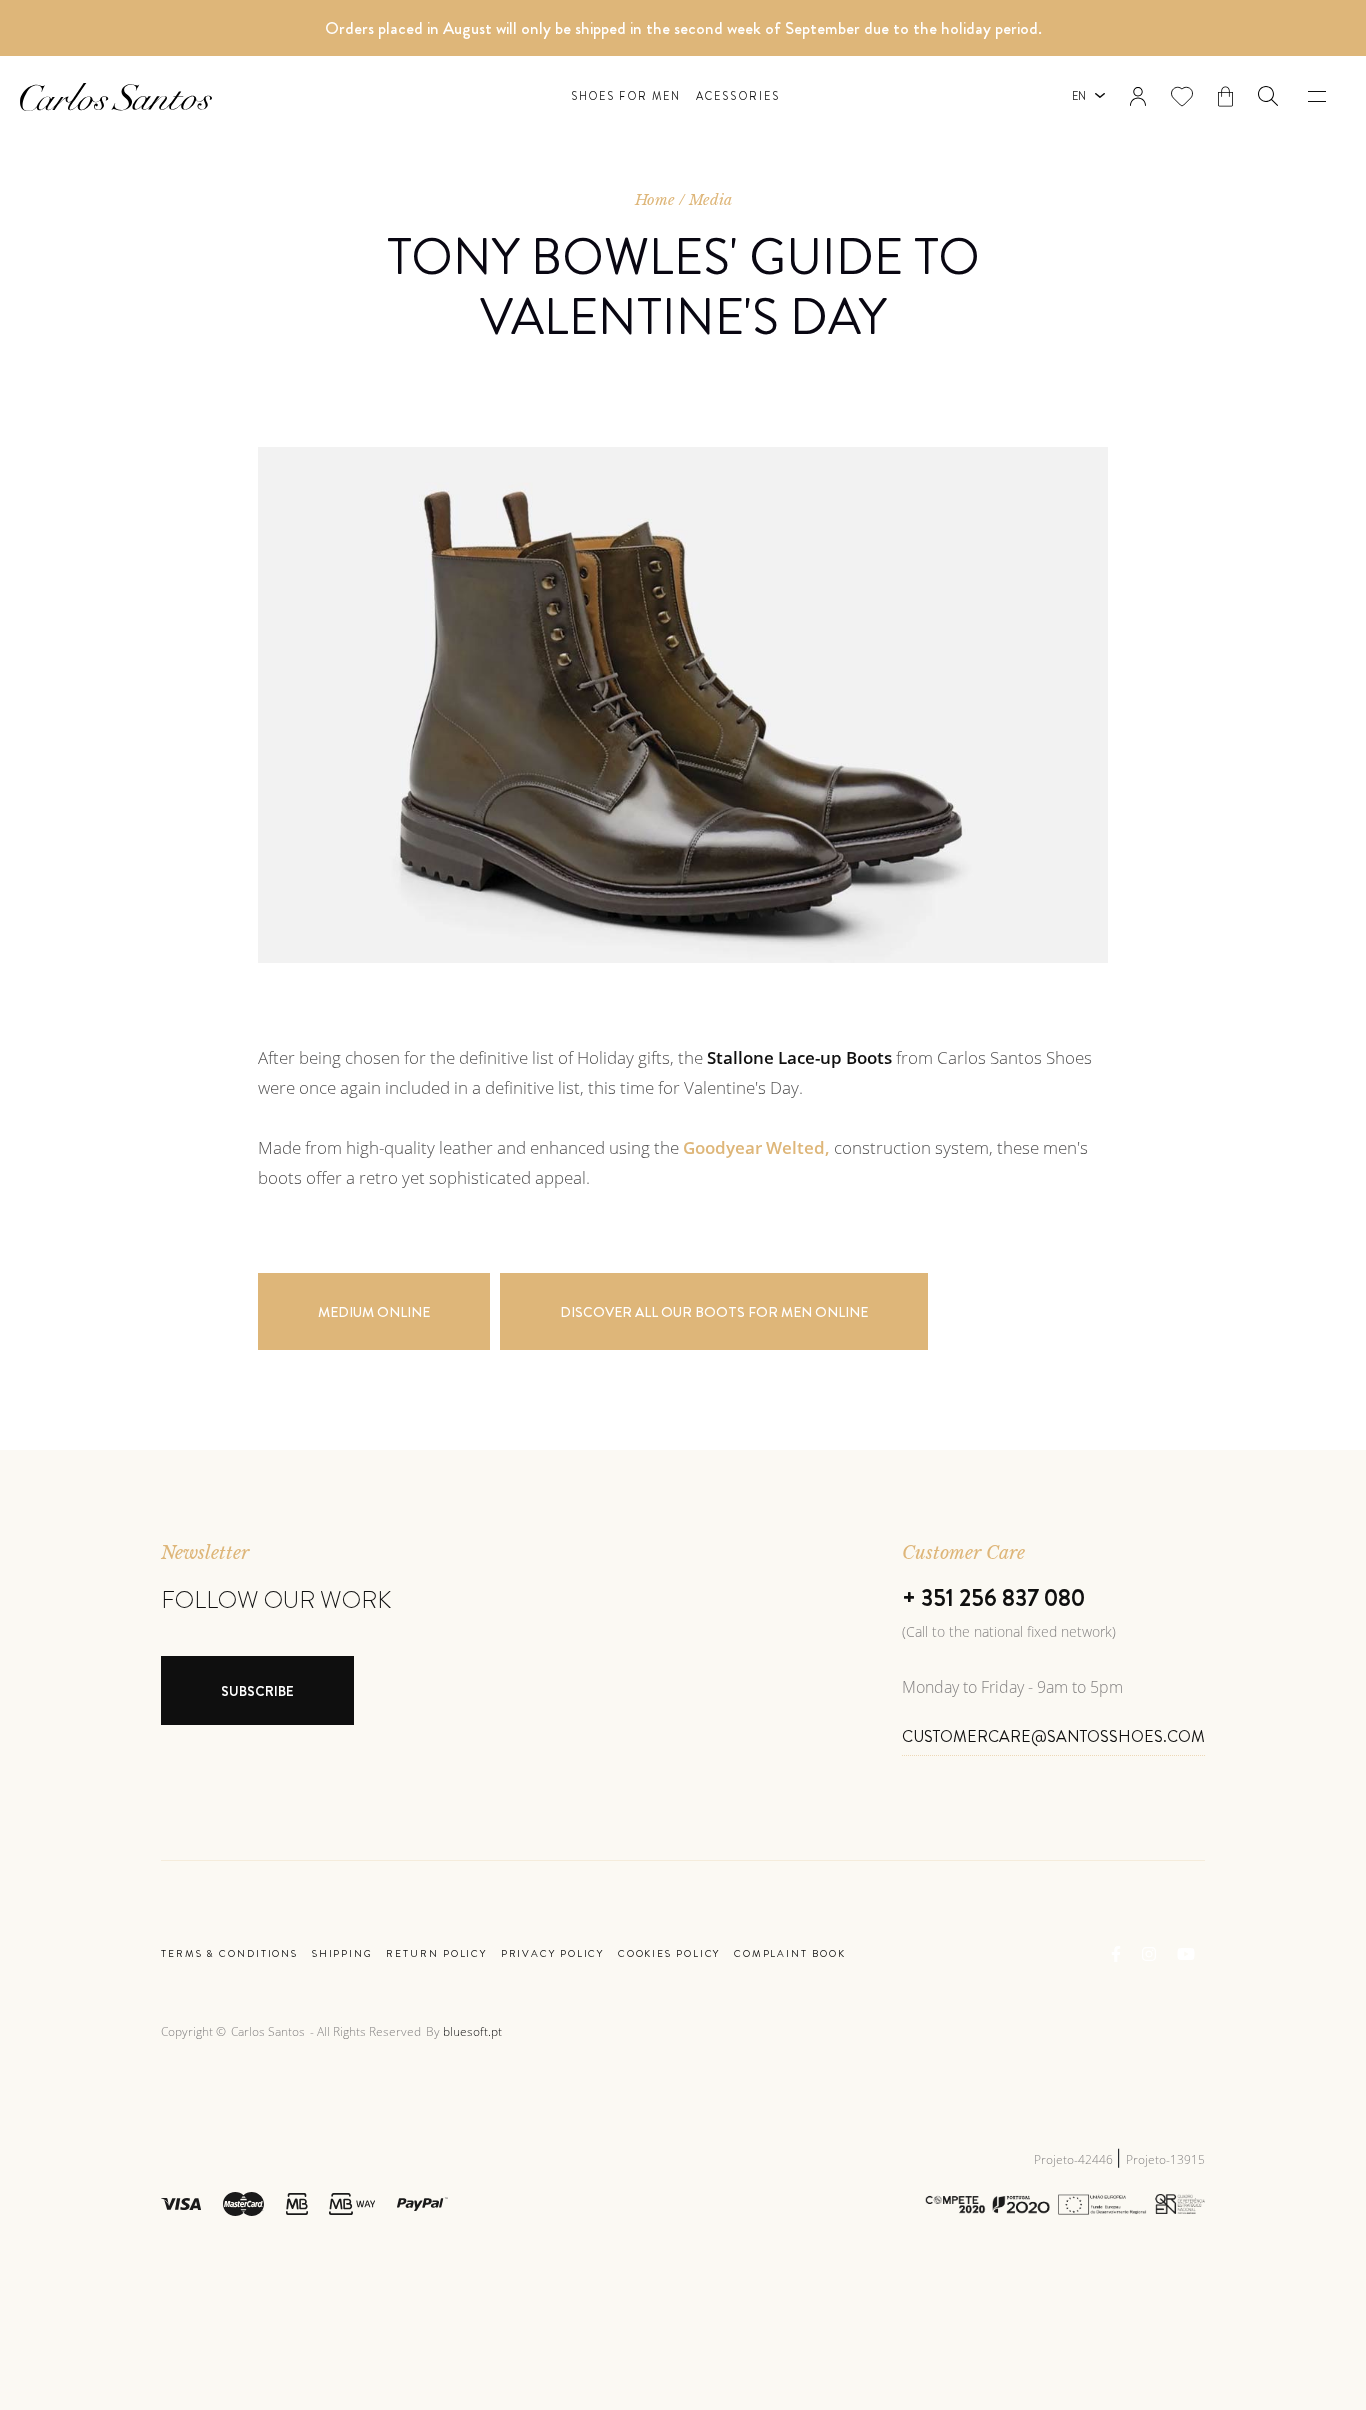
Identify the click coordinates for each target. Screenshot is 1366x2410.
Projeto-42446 (1075, 2159)
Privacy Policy (553, 1954)
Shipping (342, 1954)
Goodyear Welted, (756, 1147)
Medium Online (374, 1312)
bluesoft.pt (472, 2031)
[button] (1268, 96)
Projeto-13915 (1165, 2159)
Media (710, 200)
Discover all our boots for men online (714, 1312)
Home (655, 200)
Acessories (738, 96)
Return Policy (436, 1954)
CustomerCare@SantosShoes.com (1053, 1736)
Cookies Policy (669, 1954)
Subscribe (257, 1691)
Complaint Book (790, 1954)
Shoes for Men (626, 96)
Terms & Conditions (229, 1954)
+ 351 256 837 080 (993, 1598)
